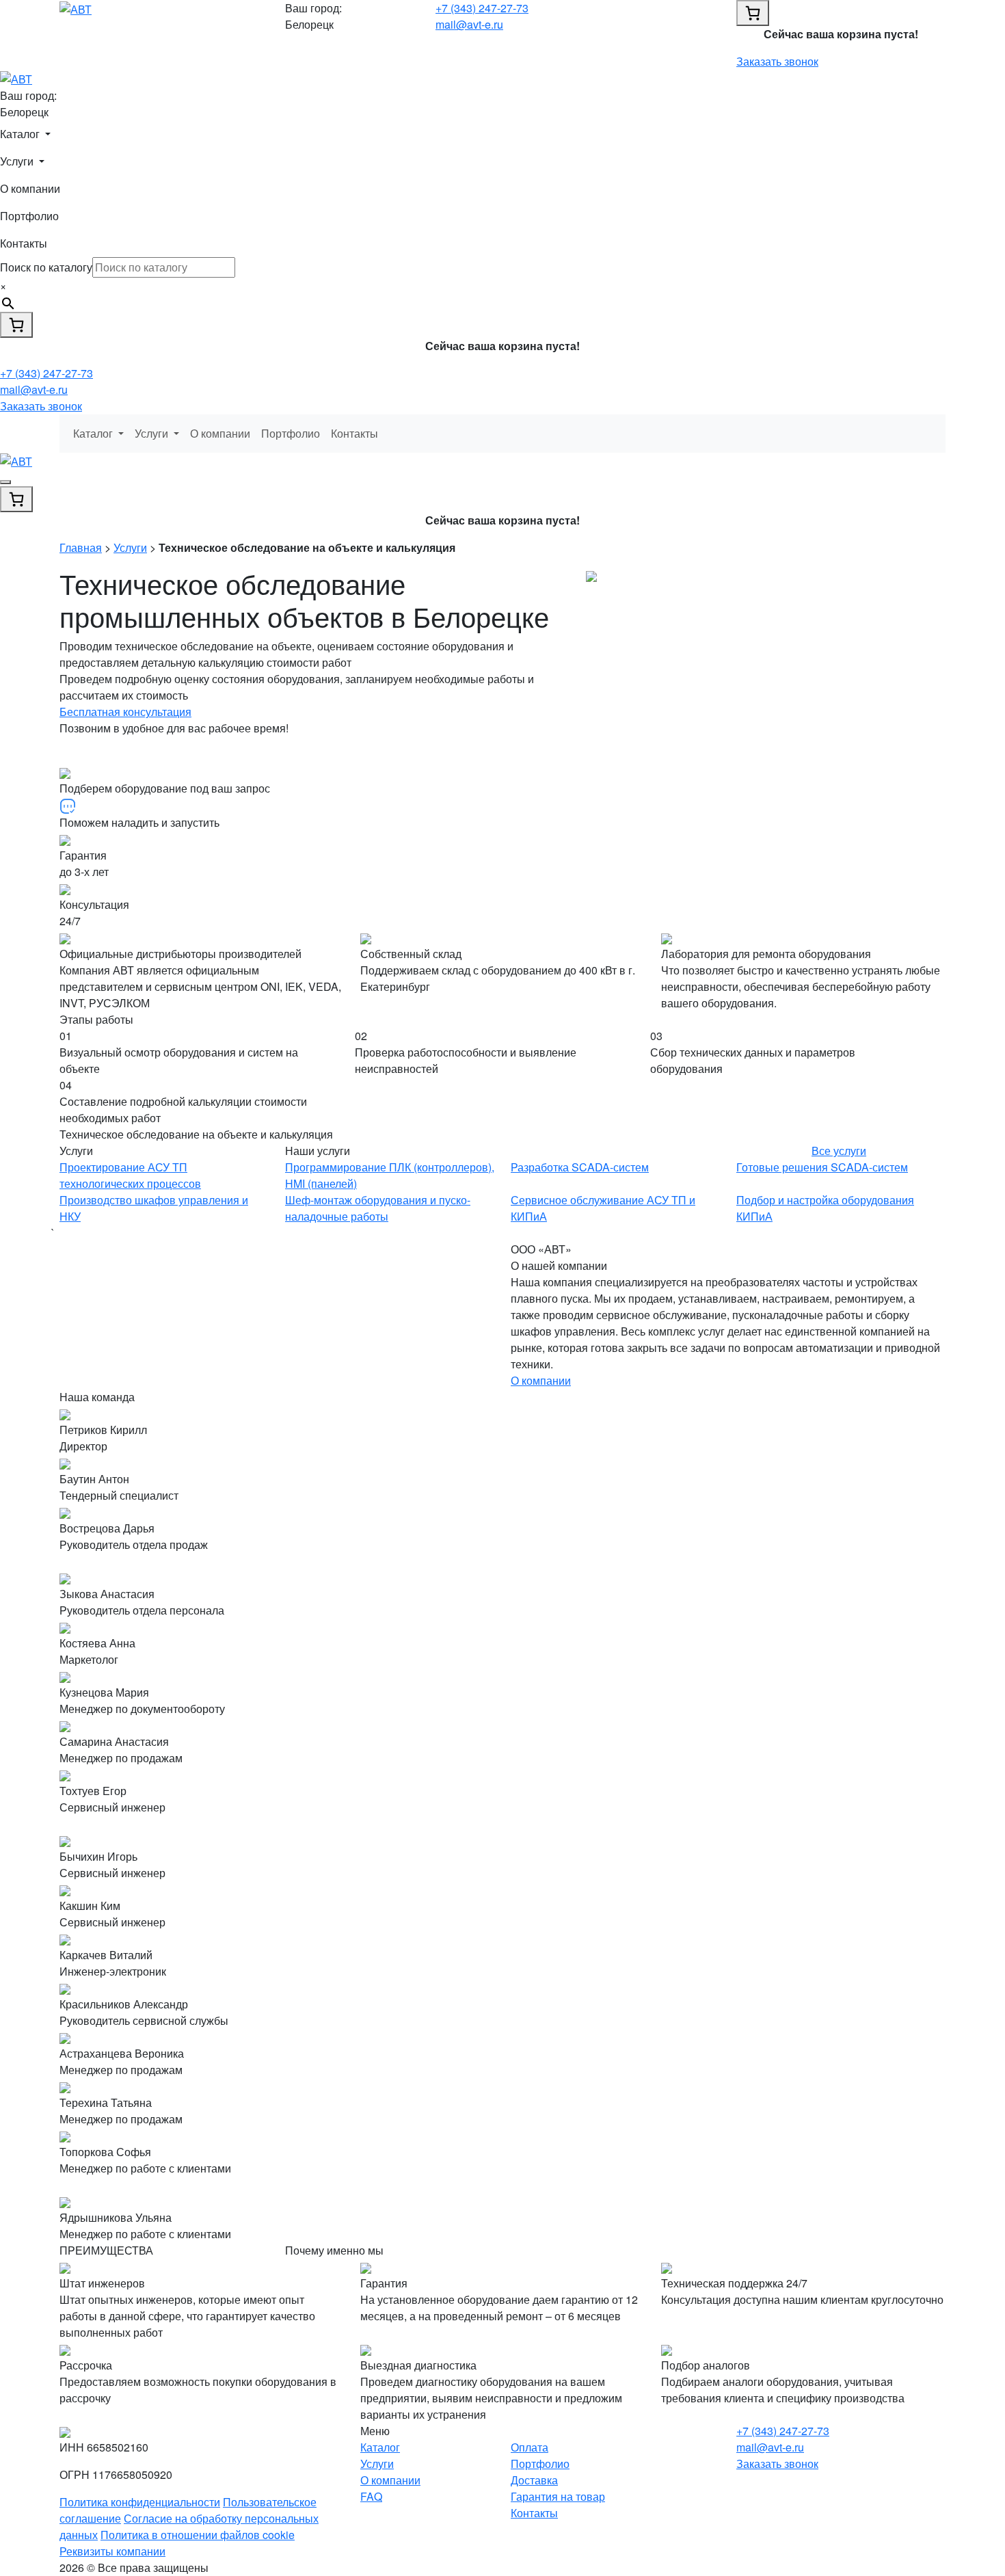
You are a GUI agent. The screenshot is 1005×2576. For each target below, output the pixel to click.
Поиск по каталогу (46, 267)
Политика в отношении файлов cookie (198, 2535)
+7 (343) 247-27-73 (482, 8)
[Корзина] (753, 13)
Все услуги (839, 1151)
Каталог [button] (21, 134)
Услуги (130, 547)
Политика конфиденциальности (140, 2502)
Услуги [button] (18, 161)
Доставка (534, 2480)
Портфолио (29, 216)
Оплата (530, 2447)
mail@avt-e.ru (469, 24)
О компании (30, 188)
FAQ (371, 2496)
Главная (81, 547)
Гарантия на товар (558, 2496)
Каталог (380, 2447)
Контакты (24, 243)
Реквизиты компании (112, 2551)
